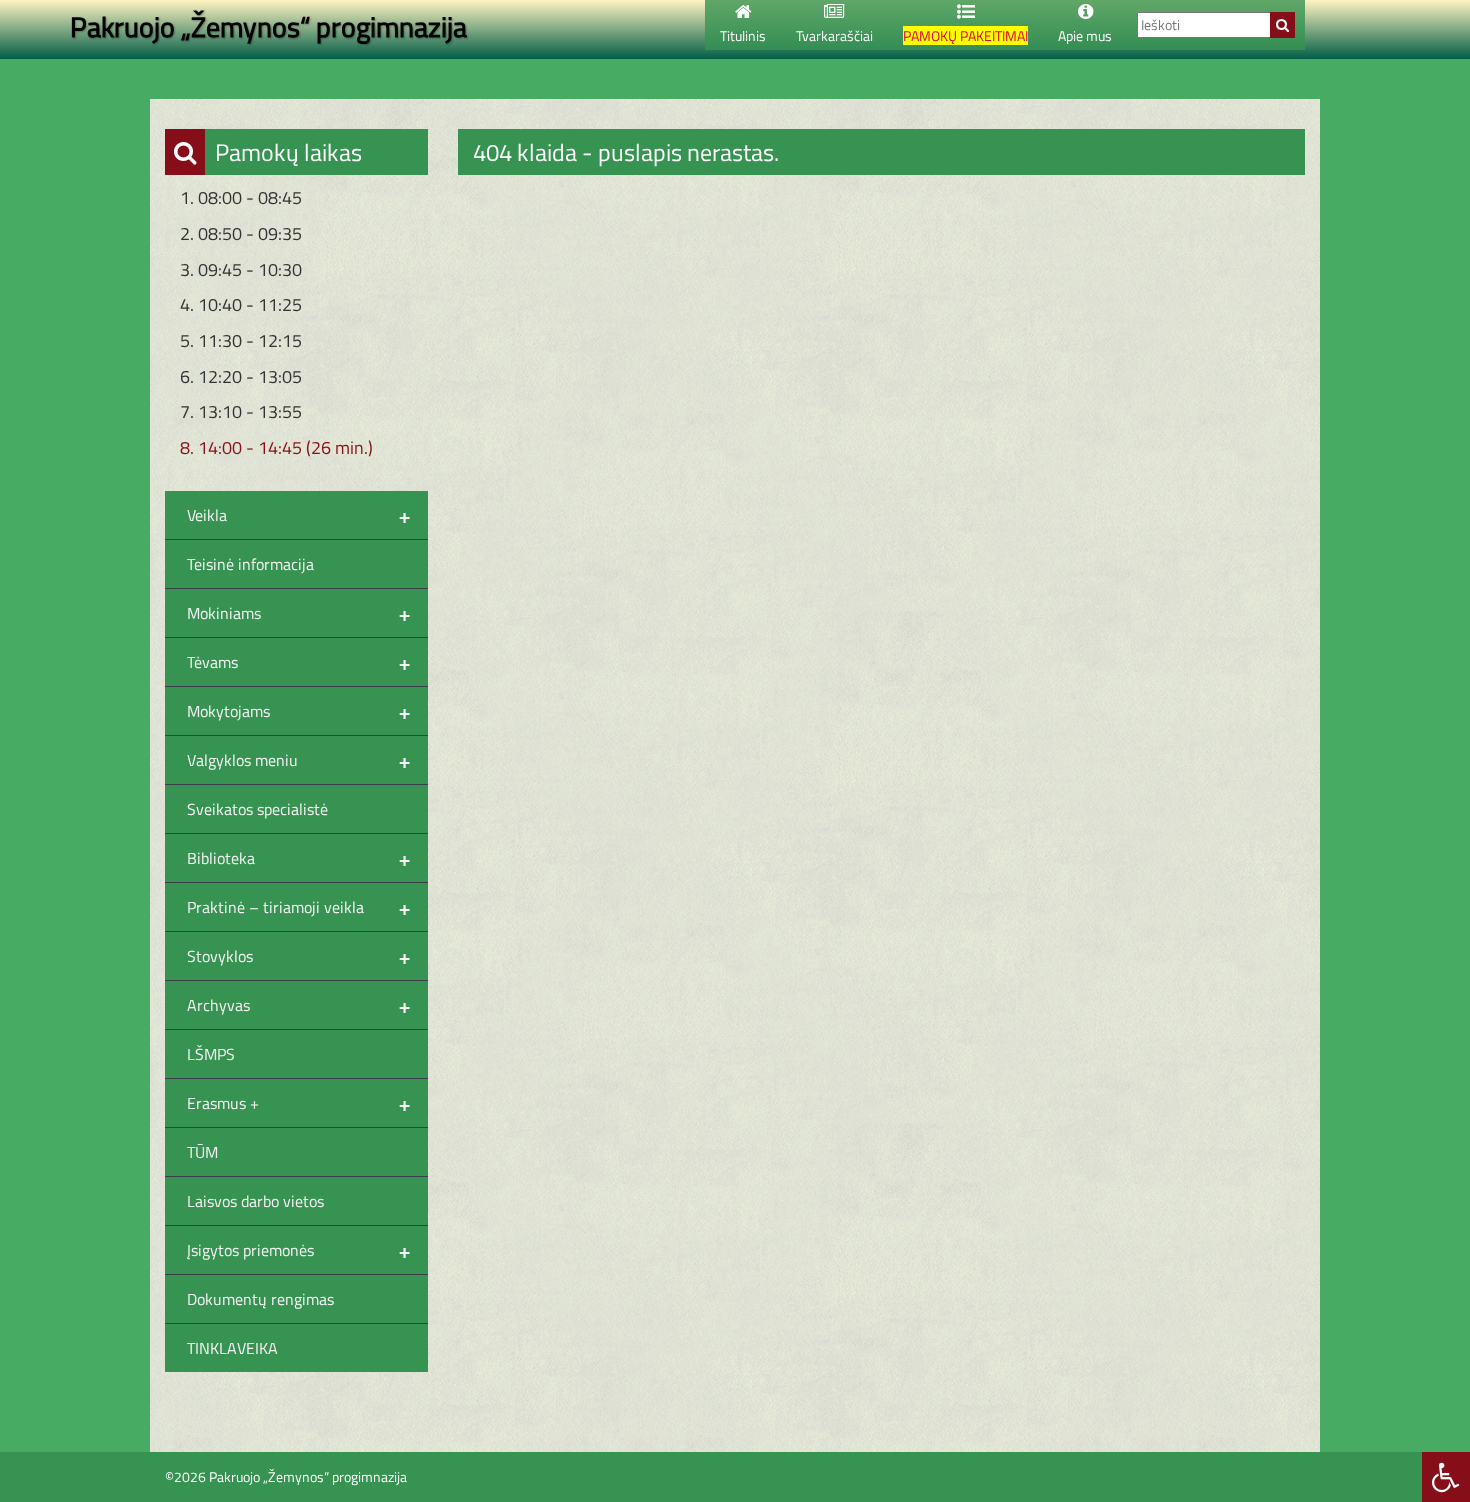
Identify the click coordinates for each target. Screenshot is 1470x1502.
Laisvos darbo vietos (255, 1201)
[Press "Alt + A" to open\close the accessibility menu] (1446, 1477)
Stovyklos (298, 956)
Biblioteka (298, 858)
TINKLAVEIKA (232, 1348)
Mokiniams (298, 613)
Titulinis (743, 35)
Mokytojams (298, 711)
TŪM (202, 1152)
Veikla (298, 515)
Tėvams (298, 662)
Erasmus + (298, 1103)
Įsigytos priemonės (298, 1250)
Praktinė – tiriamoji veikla (298, 907)
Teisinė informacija (250, 564)
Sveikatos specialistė (257, 809)
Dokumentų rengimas (260, 1299)
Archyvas (298, 1005)
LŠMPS (211, 1054)
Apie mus (1085, 35)
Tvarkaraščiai (834, 35)
